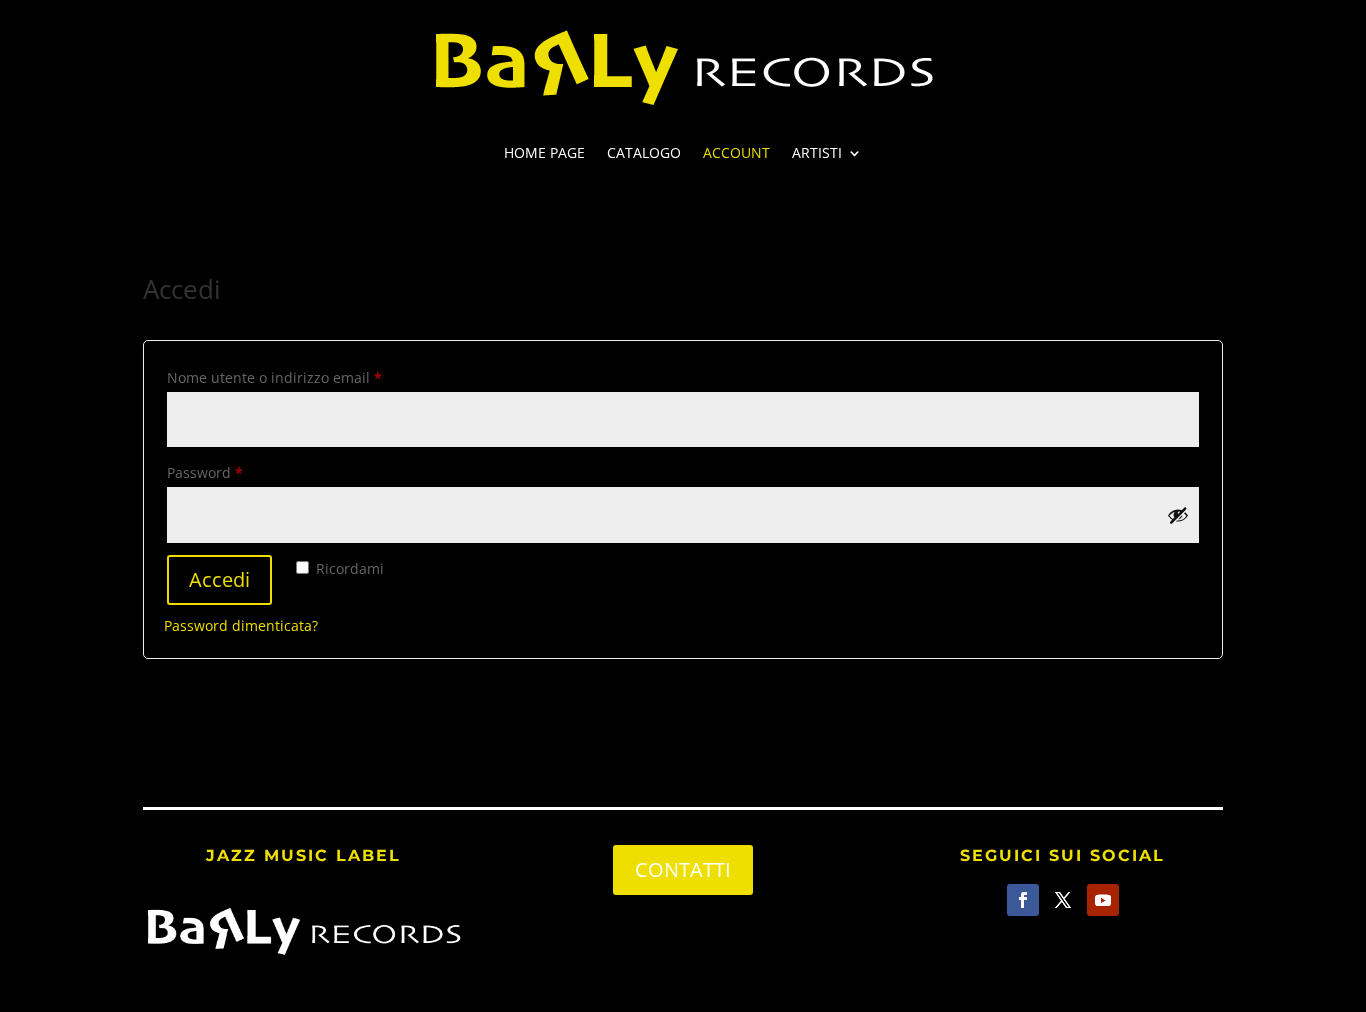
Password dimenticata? (241, 625)
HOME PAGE (544, 154)
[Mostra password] (1178, 515)
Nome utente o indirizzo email (304, 377)
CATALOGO (644, 154)
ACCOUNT (736, 154)
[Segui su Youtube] (1103, 900)
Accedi (219, 579)
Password (235, 472)
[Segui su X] (1063, 900)
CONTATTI (683, 869)
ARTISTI (817, 154)
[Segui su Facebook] (1023, 900)
